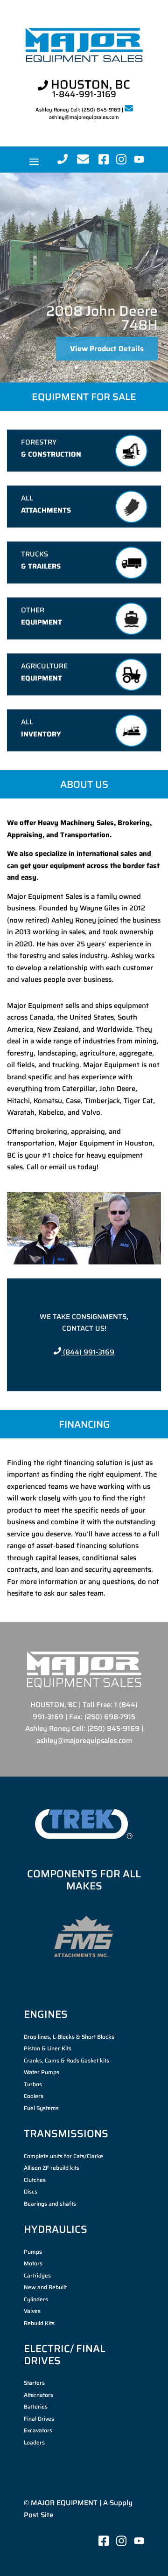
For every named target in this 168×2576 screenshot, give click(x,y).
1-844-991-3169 (84, 94)
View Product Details (107, 363)
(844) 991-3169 (88, 1352)
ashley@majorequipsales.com (84, 117)
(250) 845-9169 (101, 110)
